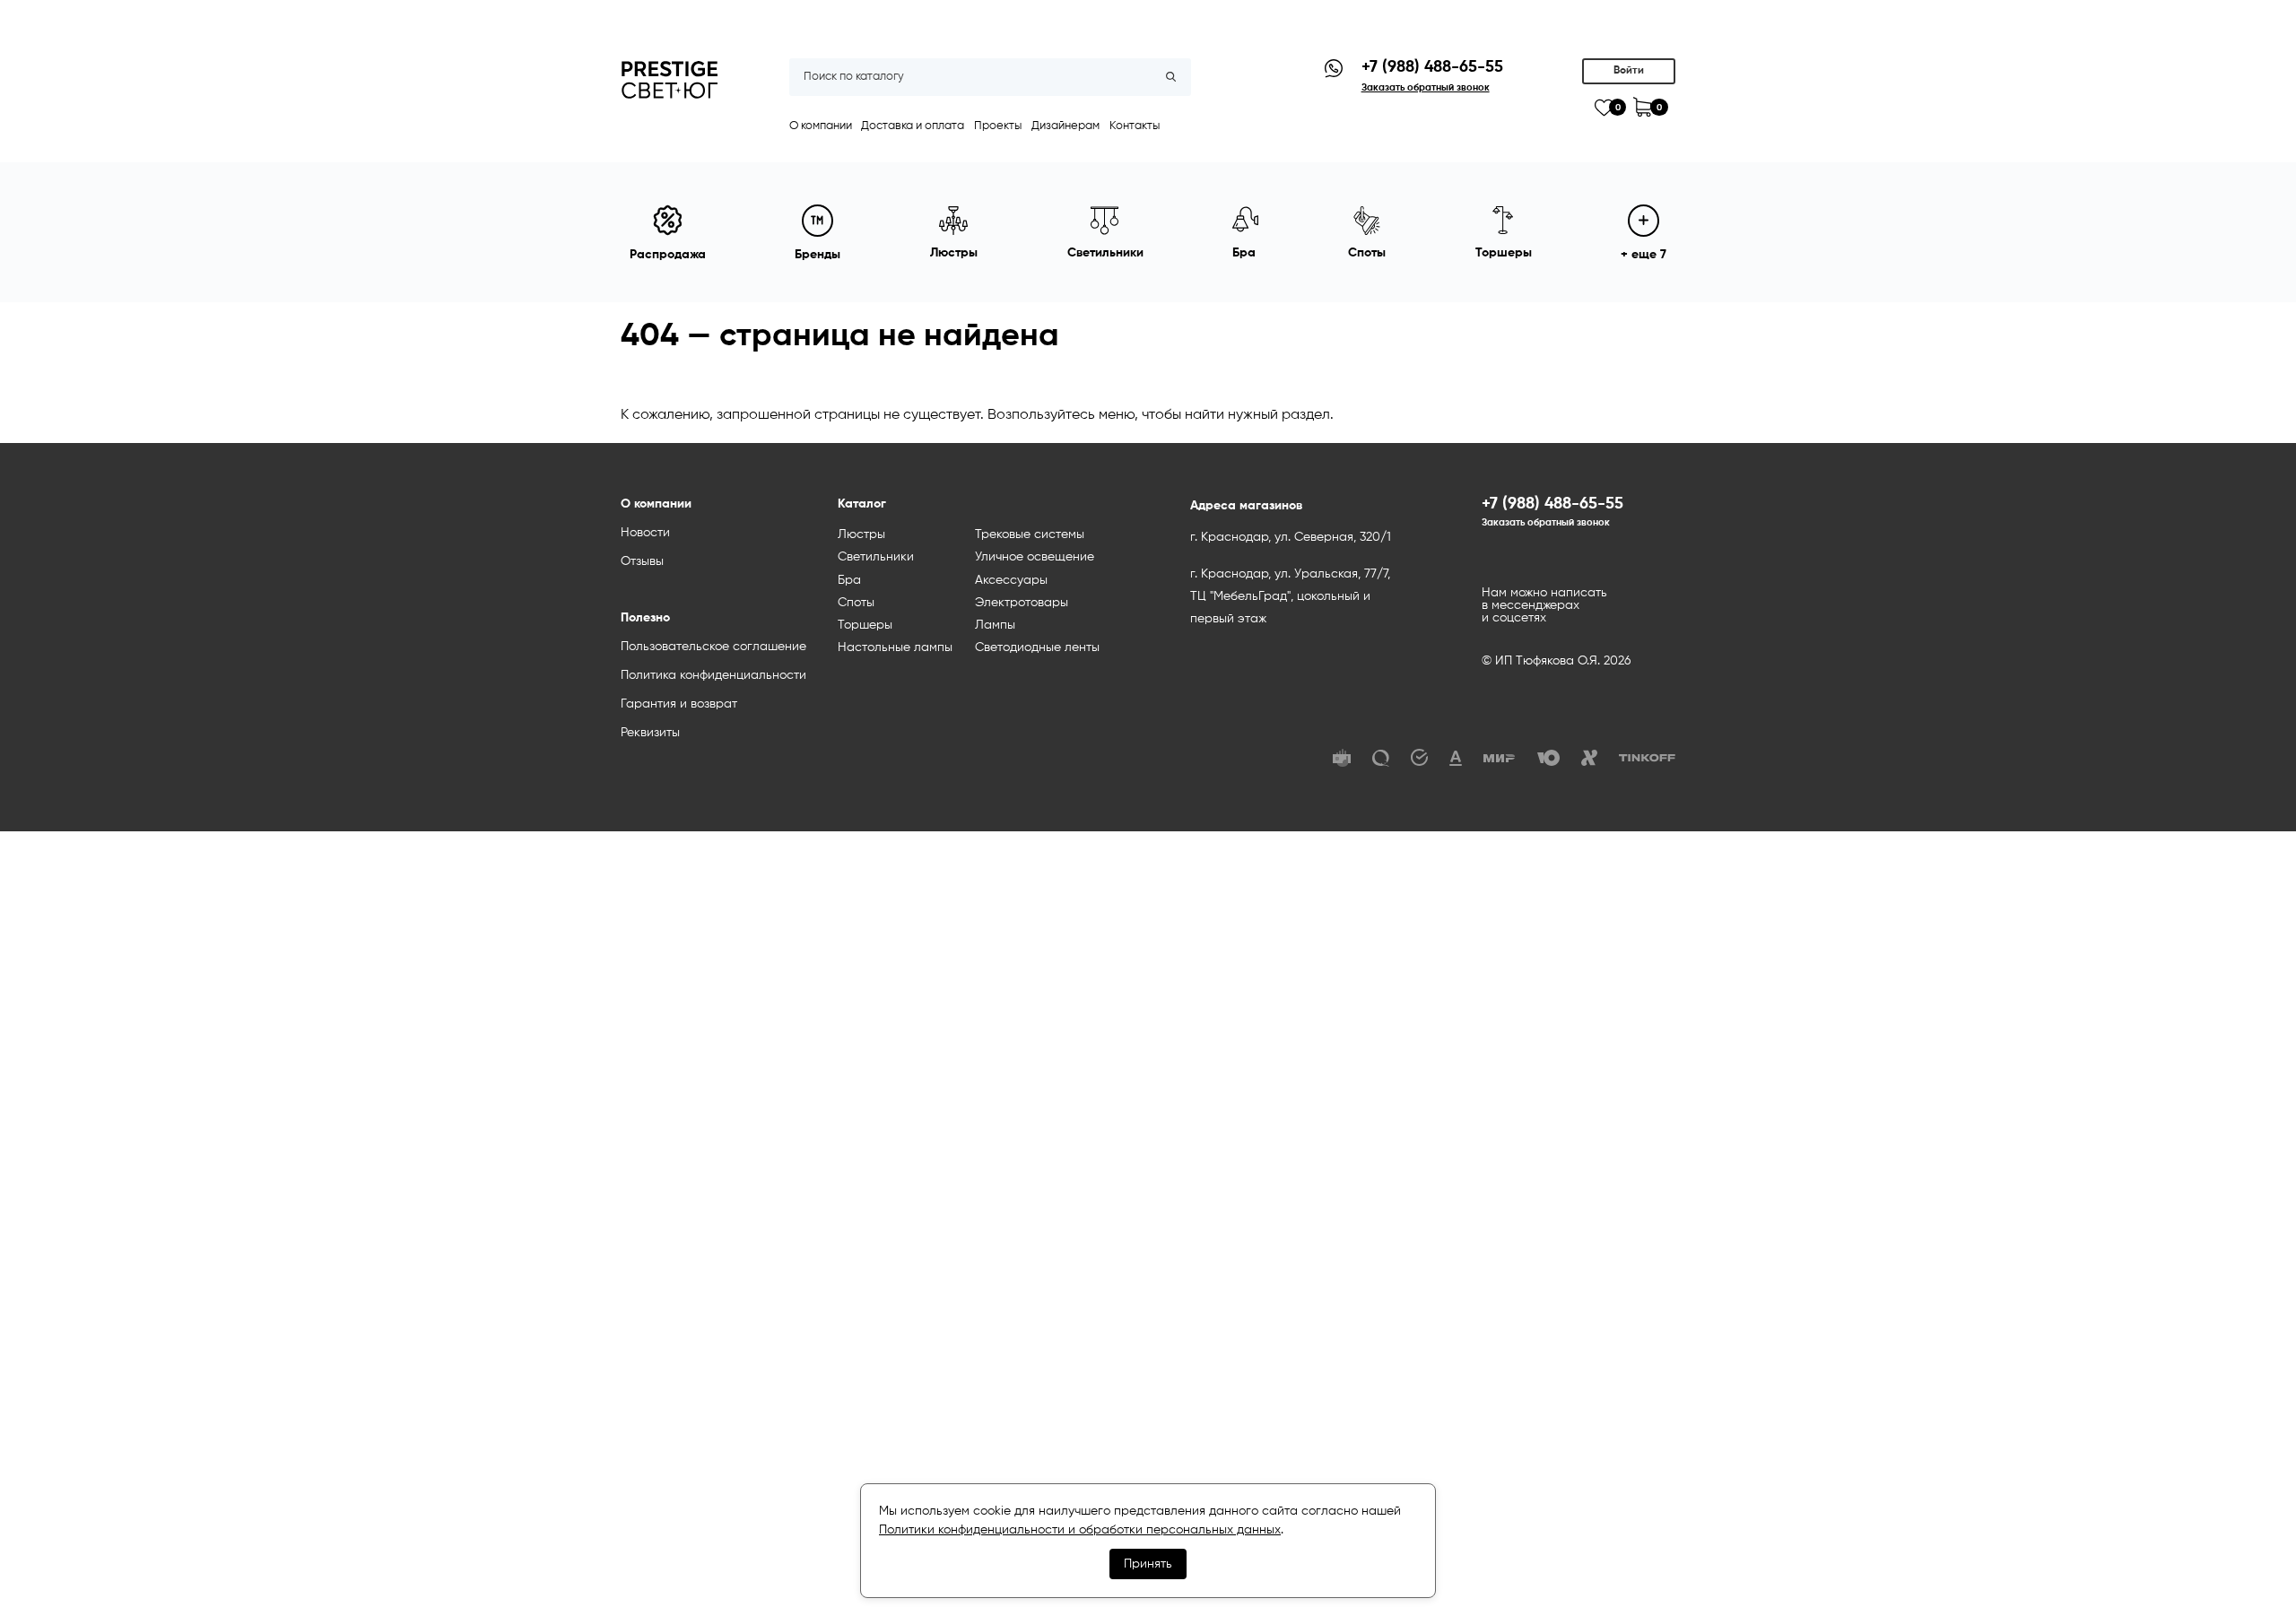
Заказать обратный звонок (1546, 523)
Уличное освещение (1035, 557)
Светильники (876, 557)
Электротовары (1022, 603)
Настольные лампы (895, 647)
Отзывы (642, 561)
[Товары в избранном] (1604, 108)
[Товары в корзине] (1642, 107)
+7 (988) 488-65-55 (1432, 67)
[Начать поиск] (1171, 77)
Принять (1148, 1564)
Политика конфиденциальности (713, 675)
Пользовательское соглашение (713, 647)
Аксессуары (1011, 580)
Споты (856, 603)
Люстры (861, 534)
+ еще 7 (1644, 255)
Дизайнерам (1065, 126)
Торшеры (865, 625)
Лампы (995, 625)
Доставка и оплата (913, 126)
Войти (1629, 71)
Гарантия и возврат (679, 704)
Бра (849, 580)
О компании (821, 126)
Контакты (1135, 126)
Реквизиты (650, 733)
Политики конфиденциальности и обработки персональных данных (1080, 1530)
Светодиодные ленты (1037, 647)
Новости (645, 533)
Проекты (998, 126)
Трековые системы (1030, 534)
